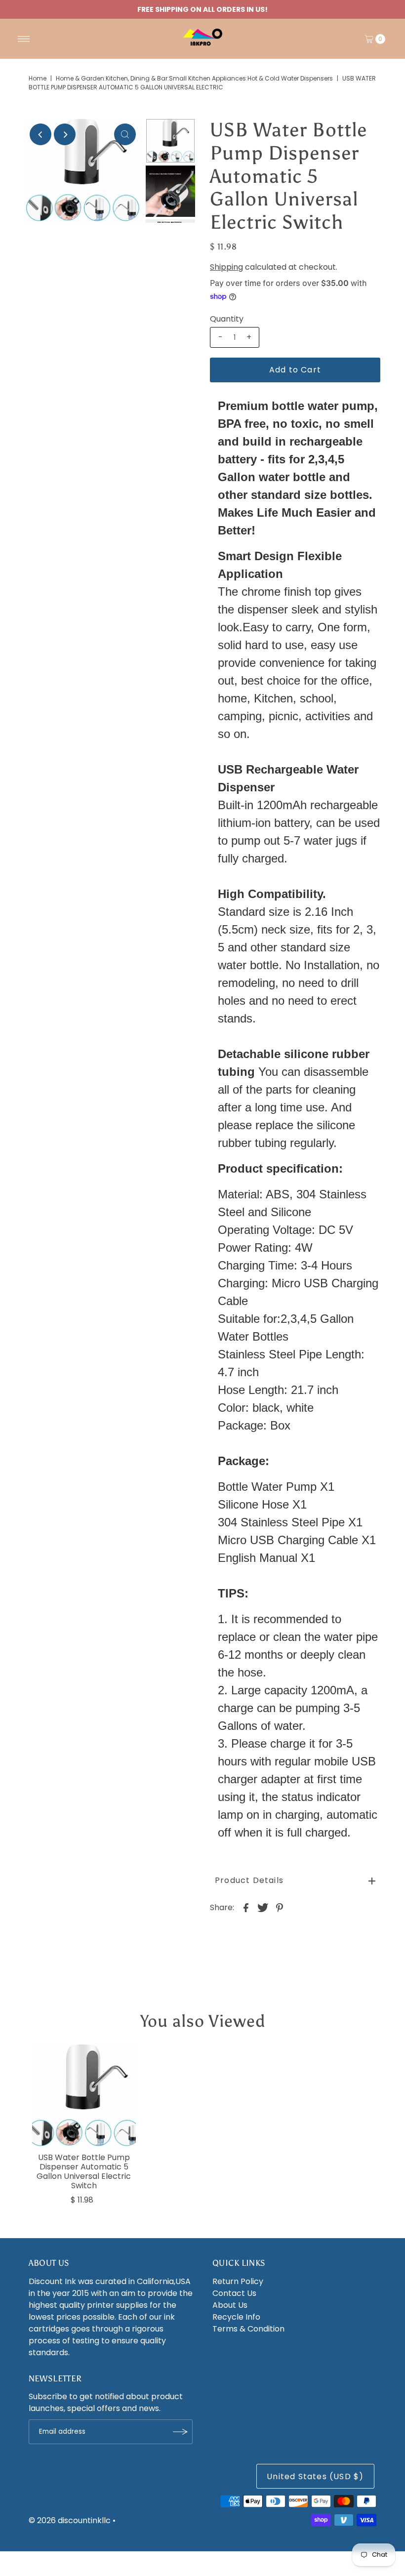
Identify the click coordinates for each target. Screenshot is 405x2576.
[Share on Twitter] (263, 1908)
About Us (230, 2305)
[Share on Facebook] (246, 1908)
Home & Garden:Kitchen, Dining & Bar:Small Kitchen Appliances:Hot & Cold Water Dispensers (194, 78)
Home (38, 78)
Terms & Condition (248, 2329)
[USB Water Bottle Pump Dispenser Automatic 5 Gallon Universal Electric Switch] (84, 2096)
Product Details (249, 1880)
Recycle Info (236, 2317)
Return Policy (238, 2281)
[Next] (65, 134)
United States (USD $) (315, 2476)
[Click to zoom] (125, 134)
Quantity (227, 319)
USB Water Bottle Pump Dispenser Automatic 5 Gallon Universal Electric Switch (84, 2172)
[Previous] (40, 134)
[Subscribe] (180, 2432)
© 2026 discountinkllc (70, 2520)
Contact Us (234, 2293)
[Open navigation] (24, 39)
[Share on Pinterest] (280, 1908)
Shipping (226, 267)
